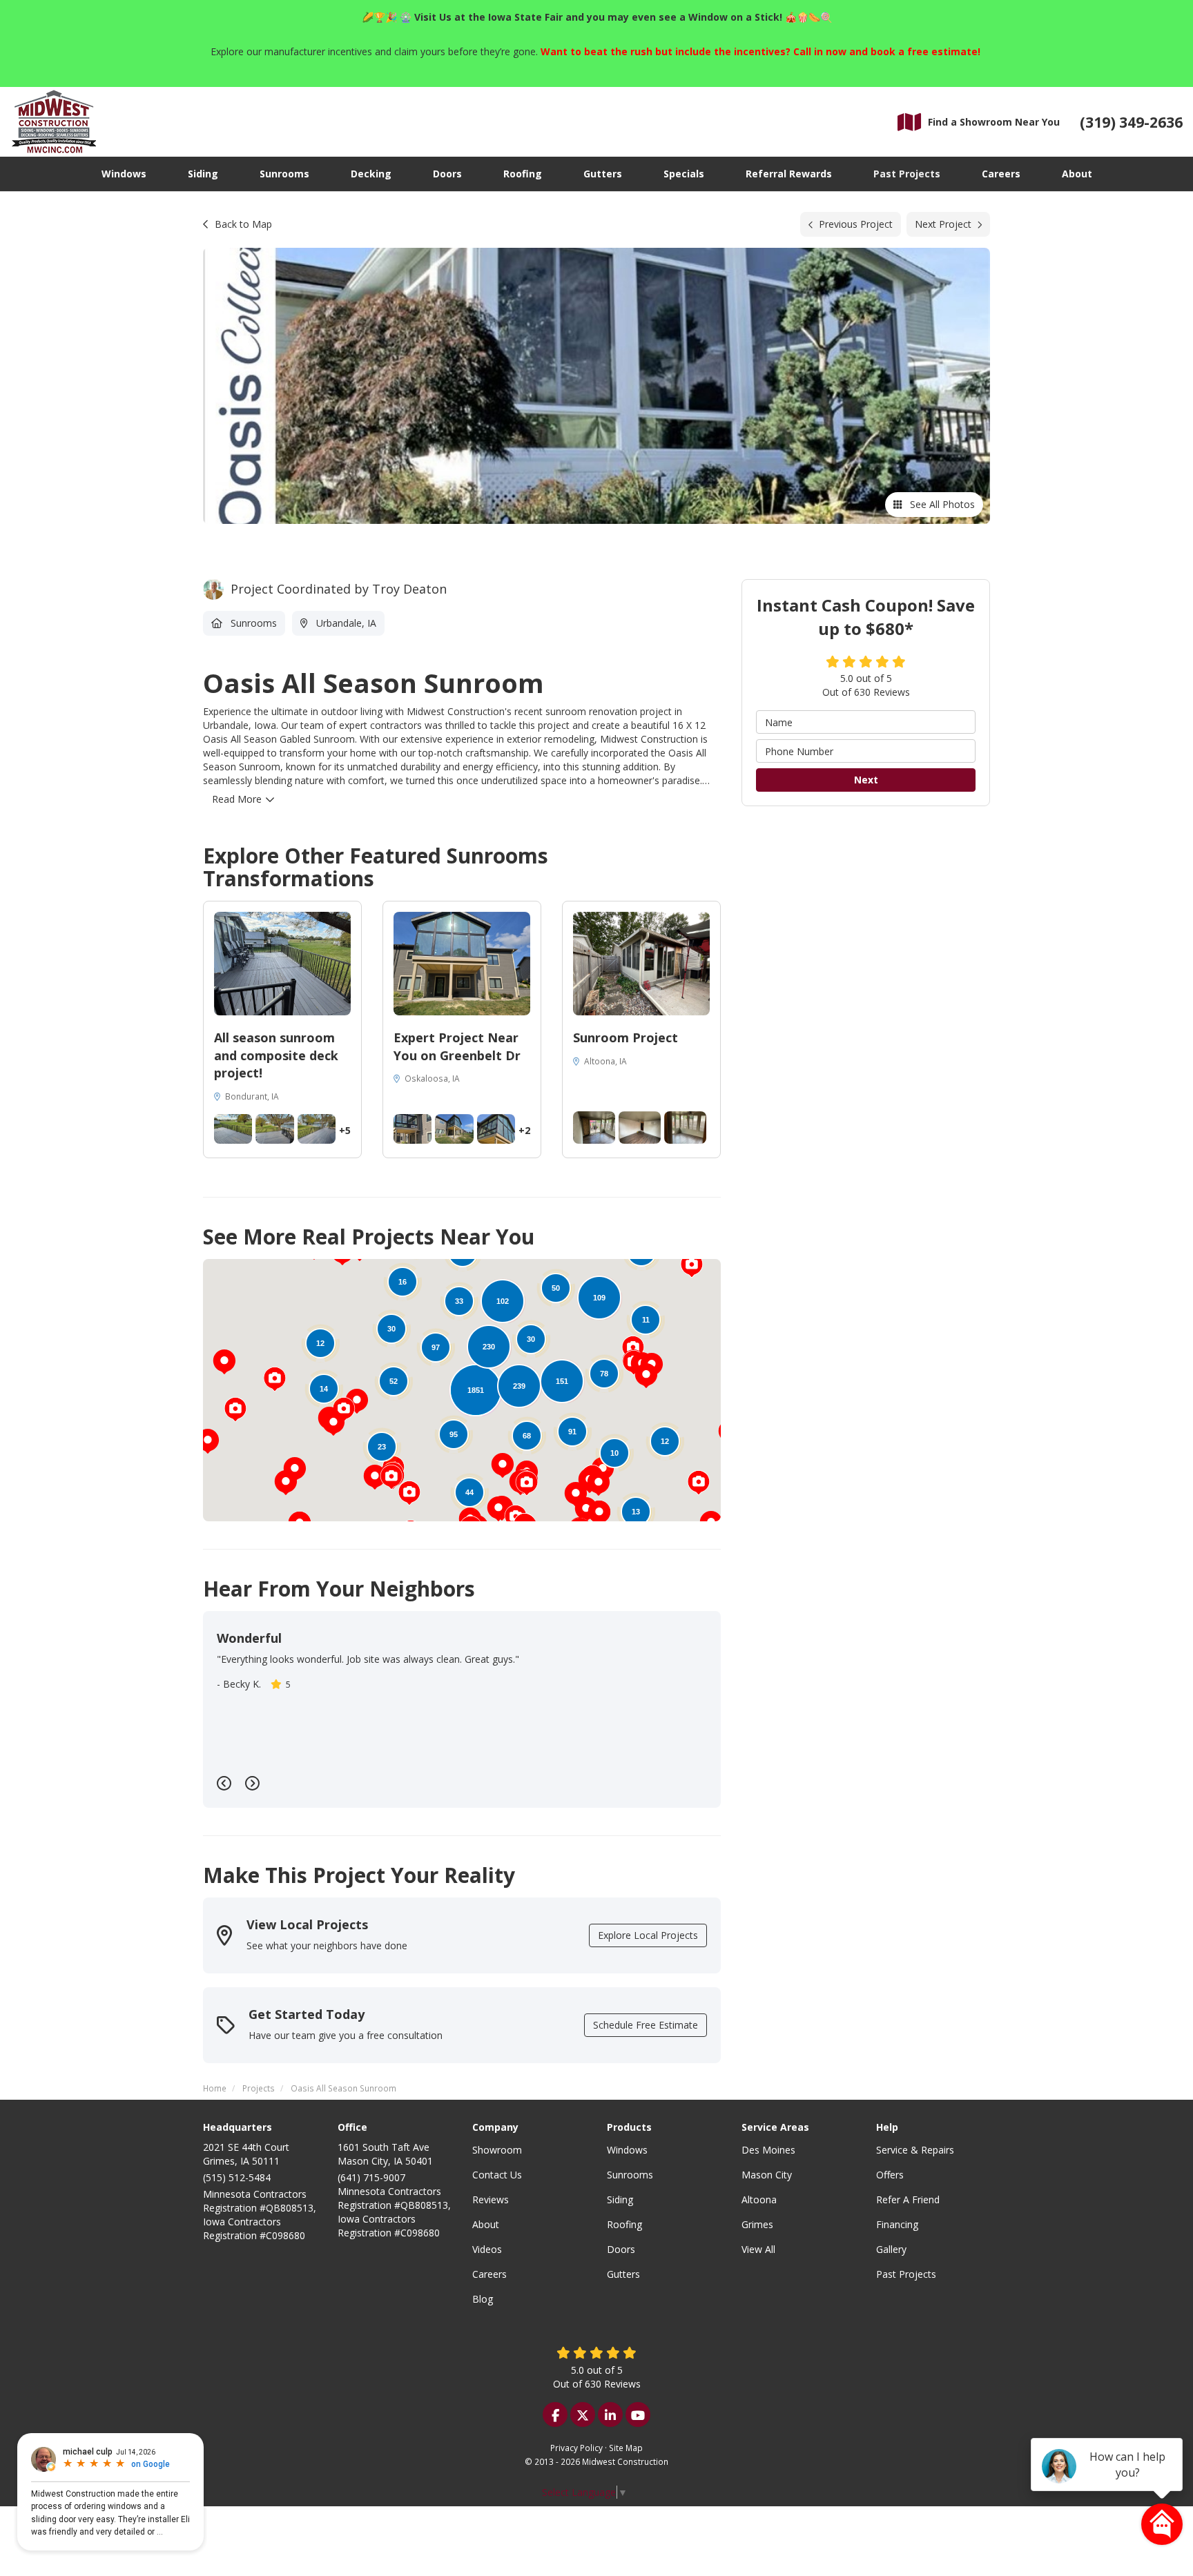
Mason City (767, 2175)
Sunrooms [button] (284, 174)
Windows (627, 2150)
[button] (208, 1441)
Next (866, 780)
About (486, 2224)
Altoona (759, 2199)
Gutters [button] (603, 174)
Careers (489, 2274)
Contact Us (497, 2175)
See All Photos (941, 504)
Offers (890, 2175)
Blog (483, 2299)
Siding (620, 2199)
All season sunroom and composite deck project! (276, 1055)
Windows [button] (124, 174)
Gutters (623, 2274)
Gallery (891, 2249)
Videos (487, 2249)
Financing (897, 2224)
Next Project (943, 224)
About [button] (1077, 174)
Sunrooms (630, 2175)
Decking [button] (371, 174)
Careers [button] (1001, 174)
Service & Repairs (915, 2150)
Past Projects (906, 2274)
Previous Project (856, 224)
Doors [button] (447, 174)
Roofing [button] (523, 174)
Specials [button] (684, 174)
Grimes (757, 2224)
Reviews (491, 2199)
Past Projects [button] (907, 174)
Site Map (626, 2448)
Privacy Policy (576, 2448)
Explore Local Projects (648, 1935)
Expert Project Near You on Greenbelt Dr (457, 1046)
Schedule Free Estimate (646, 2025)
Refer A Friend (908, 2199)
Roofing (624, 2224)
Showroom (497, 2150)
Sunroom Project (625, 1037)
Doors (621, 2249)
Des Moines (768, 2150)
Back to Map (243, 224)
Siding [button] (203, 174)
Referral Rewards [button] (789, 174)
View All (758, 2249)
